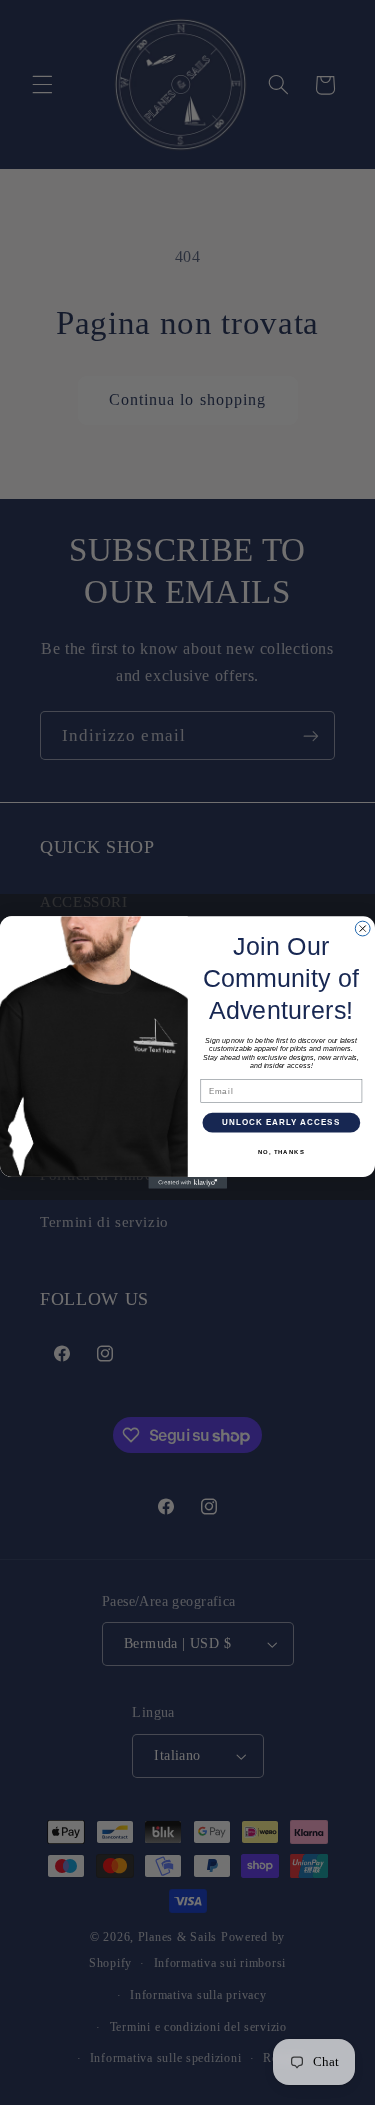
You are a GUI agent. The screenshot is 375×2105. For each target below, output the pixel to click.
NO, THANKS (281, 1152)
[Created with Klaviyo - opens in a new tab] (187, 1183)
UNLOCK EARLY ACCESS (281, 1122)
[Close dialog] (362, 928)
